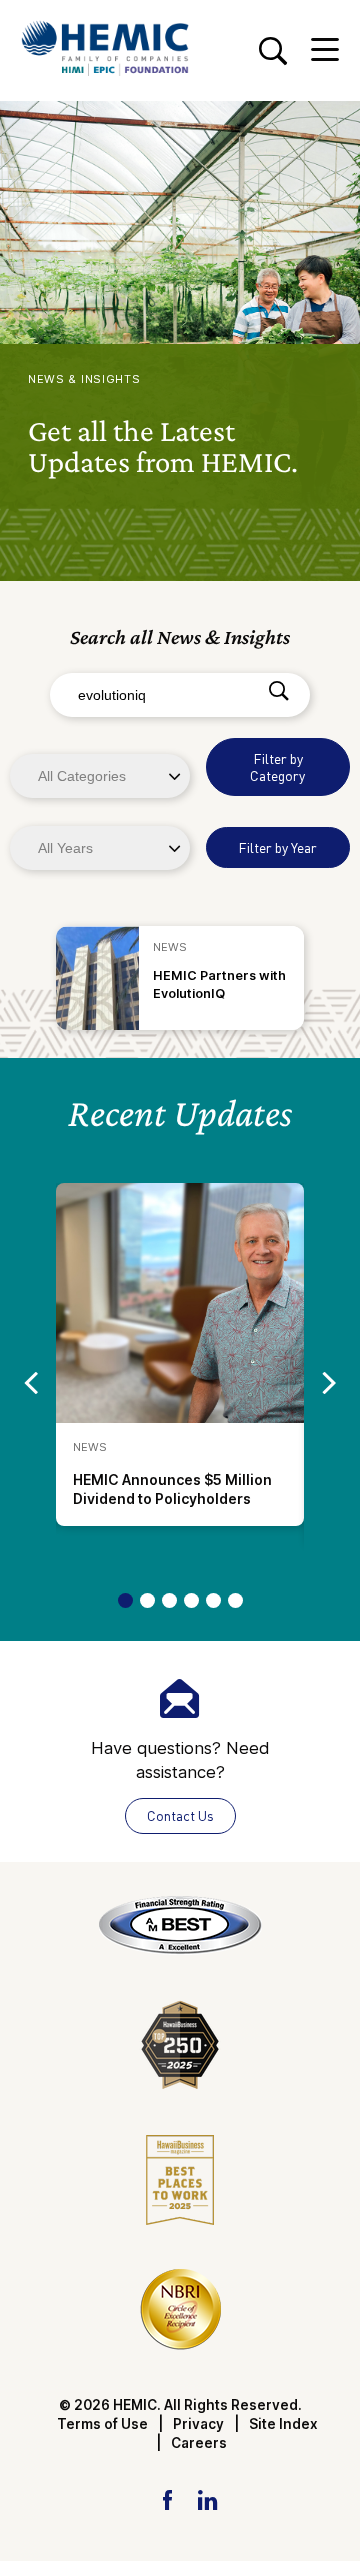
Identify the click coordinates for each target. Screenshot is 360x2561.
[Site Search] (272, 50)
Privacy (198, 2424)
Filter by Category (277, 767)
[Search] (278, 692)
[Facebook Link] (167, 2499)
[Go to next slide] (329, 1381)
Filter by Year (277, 847)
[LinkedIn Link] (207, 2499)
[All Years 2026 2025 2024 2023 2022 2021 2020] (102, 847)
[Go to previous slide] (30, 1381)
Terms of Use (102, 2424)
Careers (199, 2443)
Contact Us (180, 1815)
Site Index (283, 2424)
